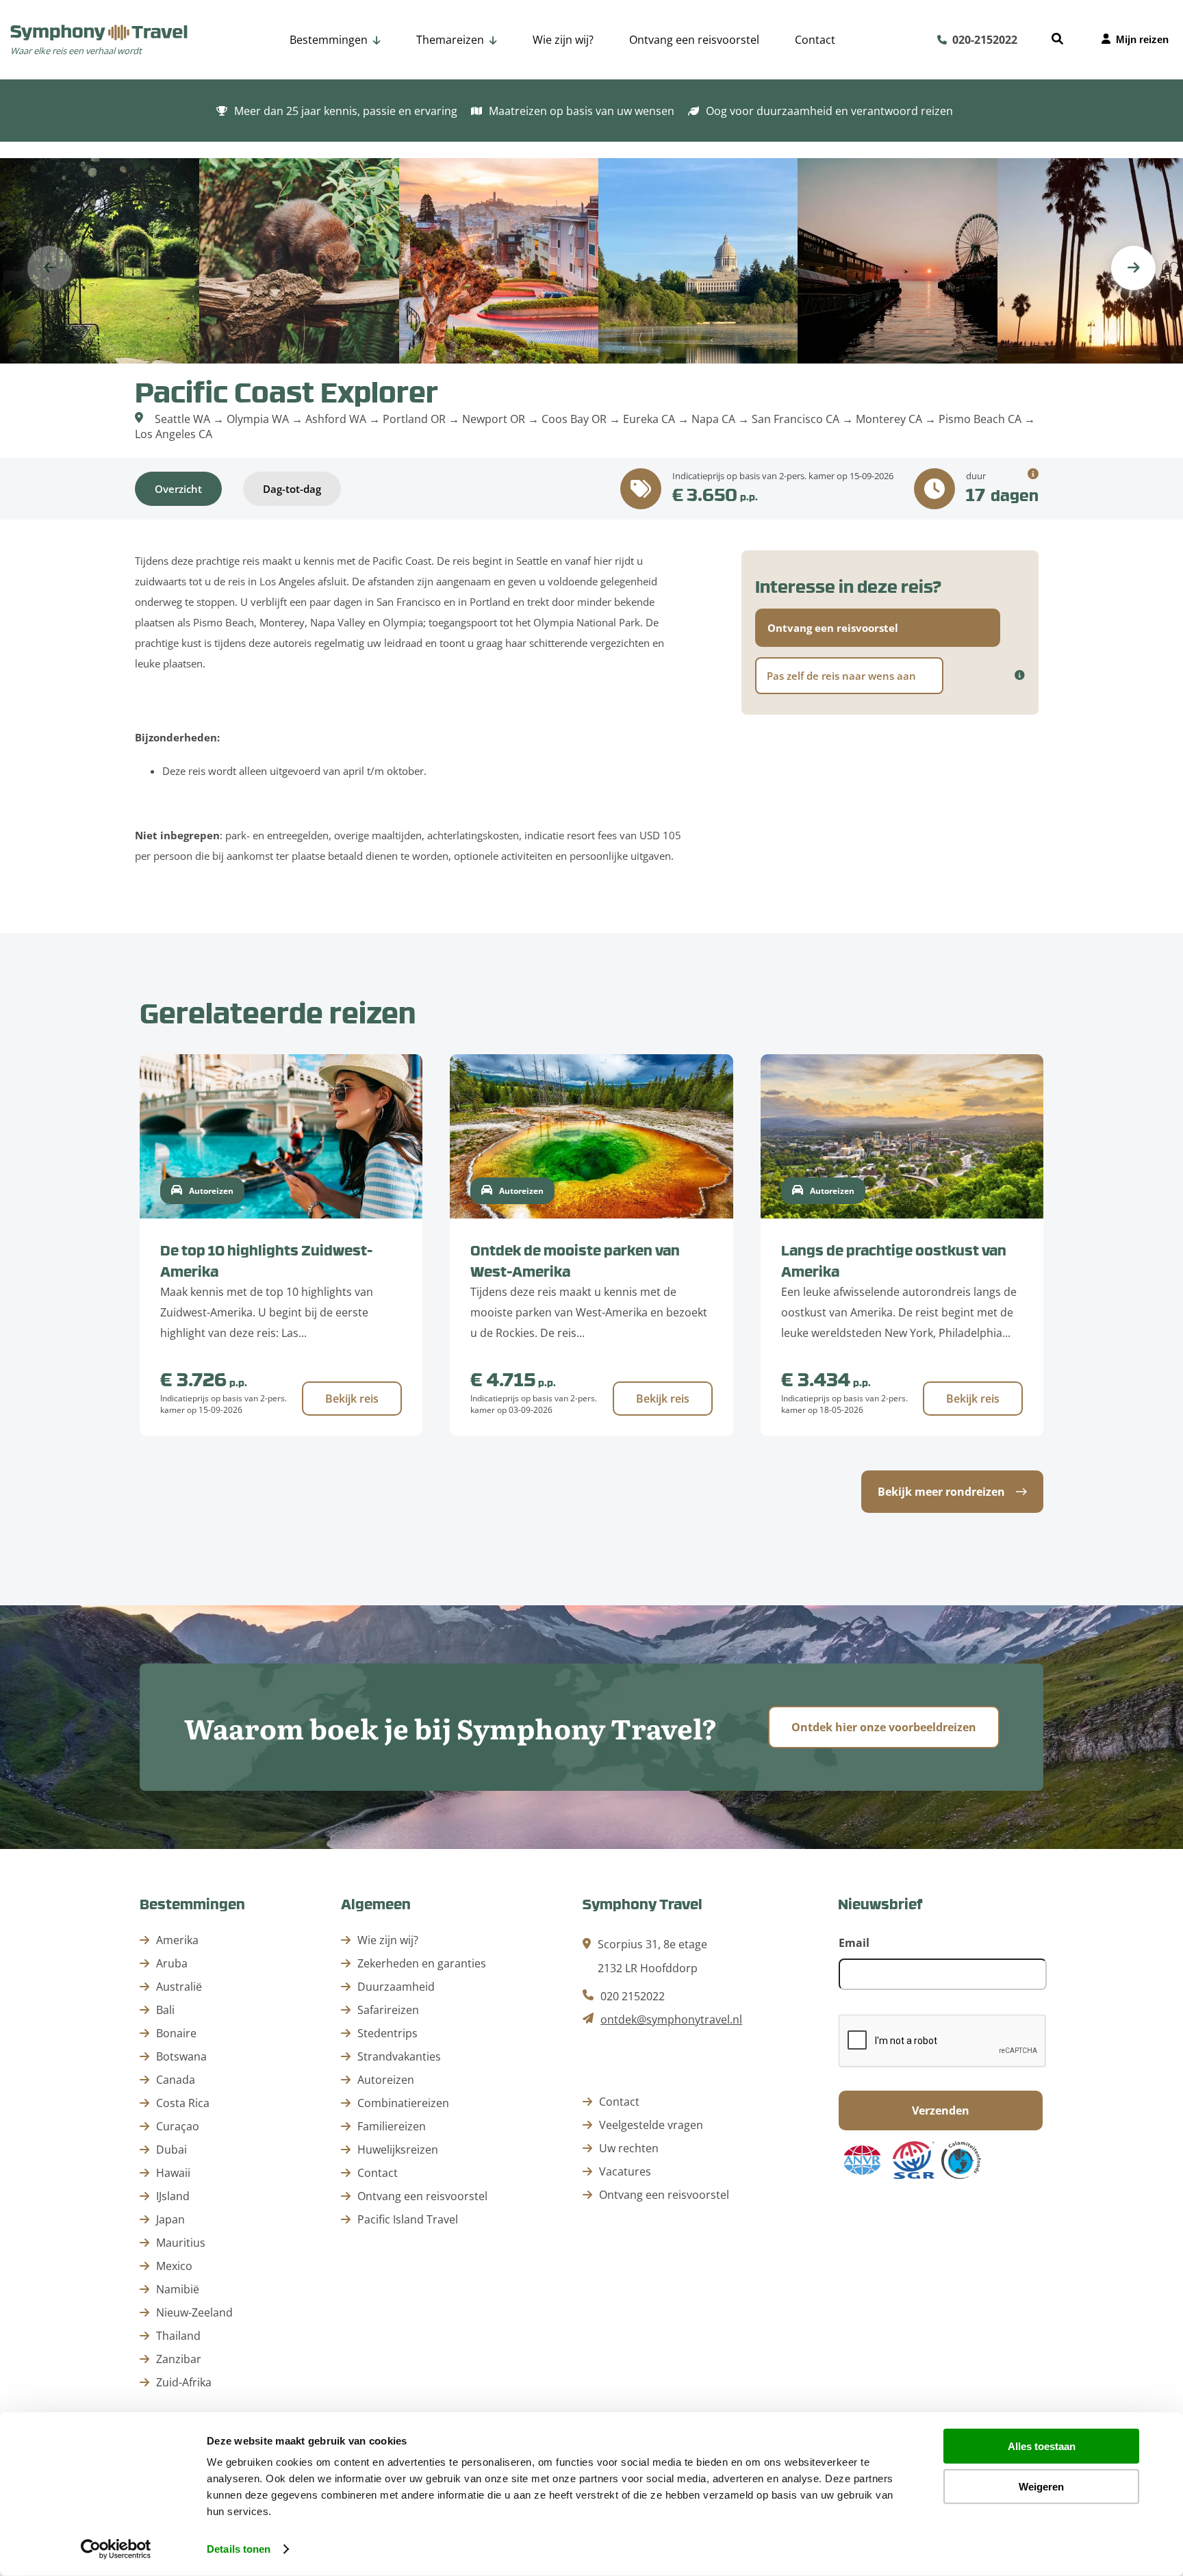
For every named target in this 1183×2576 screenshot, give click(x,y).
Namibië (178, 2289)
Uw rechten (629, 2148)
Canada (176, 2080)
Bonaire (176, 2033)
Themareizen (450, 40)
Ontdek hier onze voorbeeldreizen (884, 1727)
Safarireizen (878, 91)
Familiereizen (685, 91)
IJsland (173, 2196)
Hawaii (173, 2173)
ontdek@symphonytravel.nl (671, 2019)
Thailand (178, 2336)
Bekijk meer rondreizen (941, 1492)
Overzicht (178, 489)
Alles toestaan (1042, 2446)
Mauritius (181, 2243)
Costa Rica (183, 2103)
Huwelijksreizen (783, 91)
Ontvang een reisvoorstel (694, 40)
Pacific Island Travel (408, 2219)
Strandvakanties (1059, 91)
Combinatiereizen (581, 91)
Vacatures (625, 2171)
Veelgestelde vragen (651, 2125)
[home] (99, 36)
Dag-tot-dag (292, 489)
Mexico (174, 2266)
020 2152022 (633, 1996)
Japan (170, 2219)
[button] (1133, 268)
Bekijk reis (352, 1399)
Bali (165, 2010)
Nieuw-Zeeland (194, 2312)
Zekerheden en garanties (422, 1963)
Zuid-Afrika (184, 2382)
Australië (179, 1987)
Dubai (171, 2150)
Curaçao (178, 2126)
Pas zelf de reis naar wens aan (841, 676)
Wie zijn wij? (563, 40)
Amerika (177, 1940)
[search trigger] (1057, 40)
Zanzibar (179, 2359)
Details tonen (239, 2549)
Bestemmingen (329, 40)
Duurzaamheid (396, 1987)
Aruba (172, 1963)
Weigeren (1041, 2486)
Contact (815, 40)
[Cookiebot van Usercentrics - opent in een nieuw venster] (116, 2549)
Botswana (181, 2056)
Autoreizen (482, 91)
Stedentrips (963, 91)
